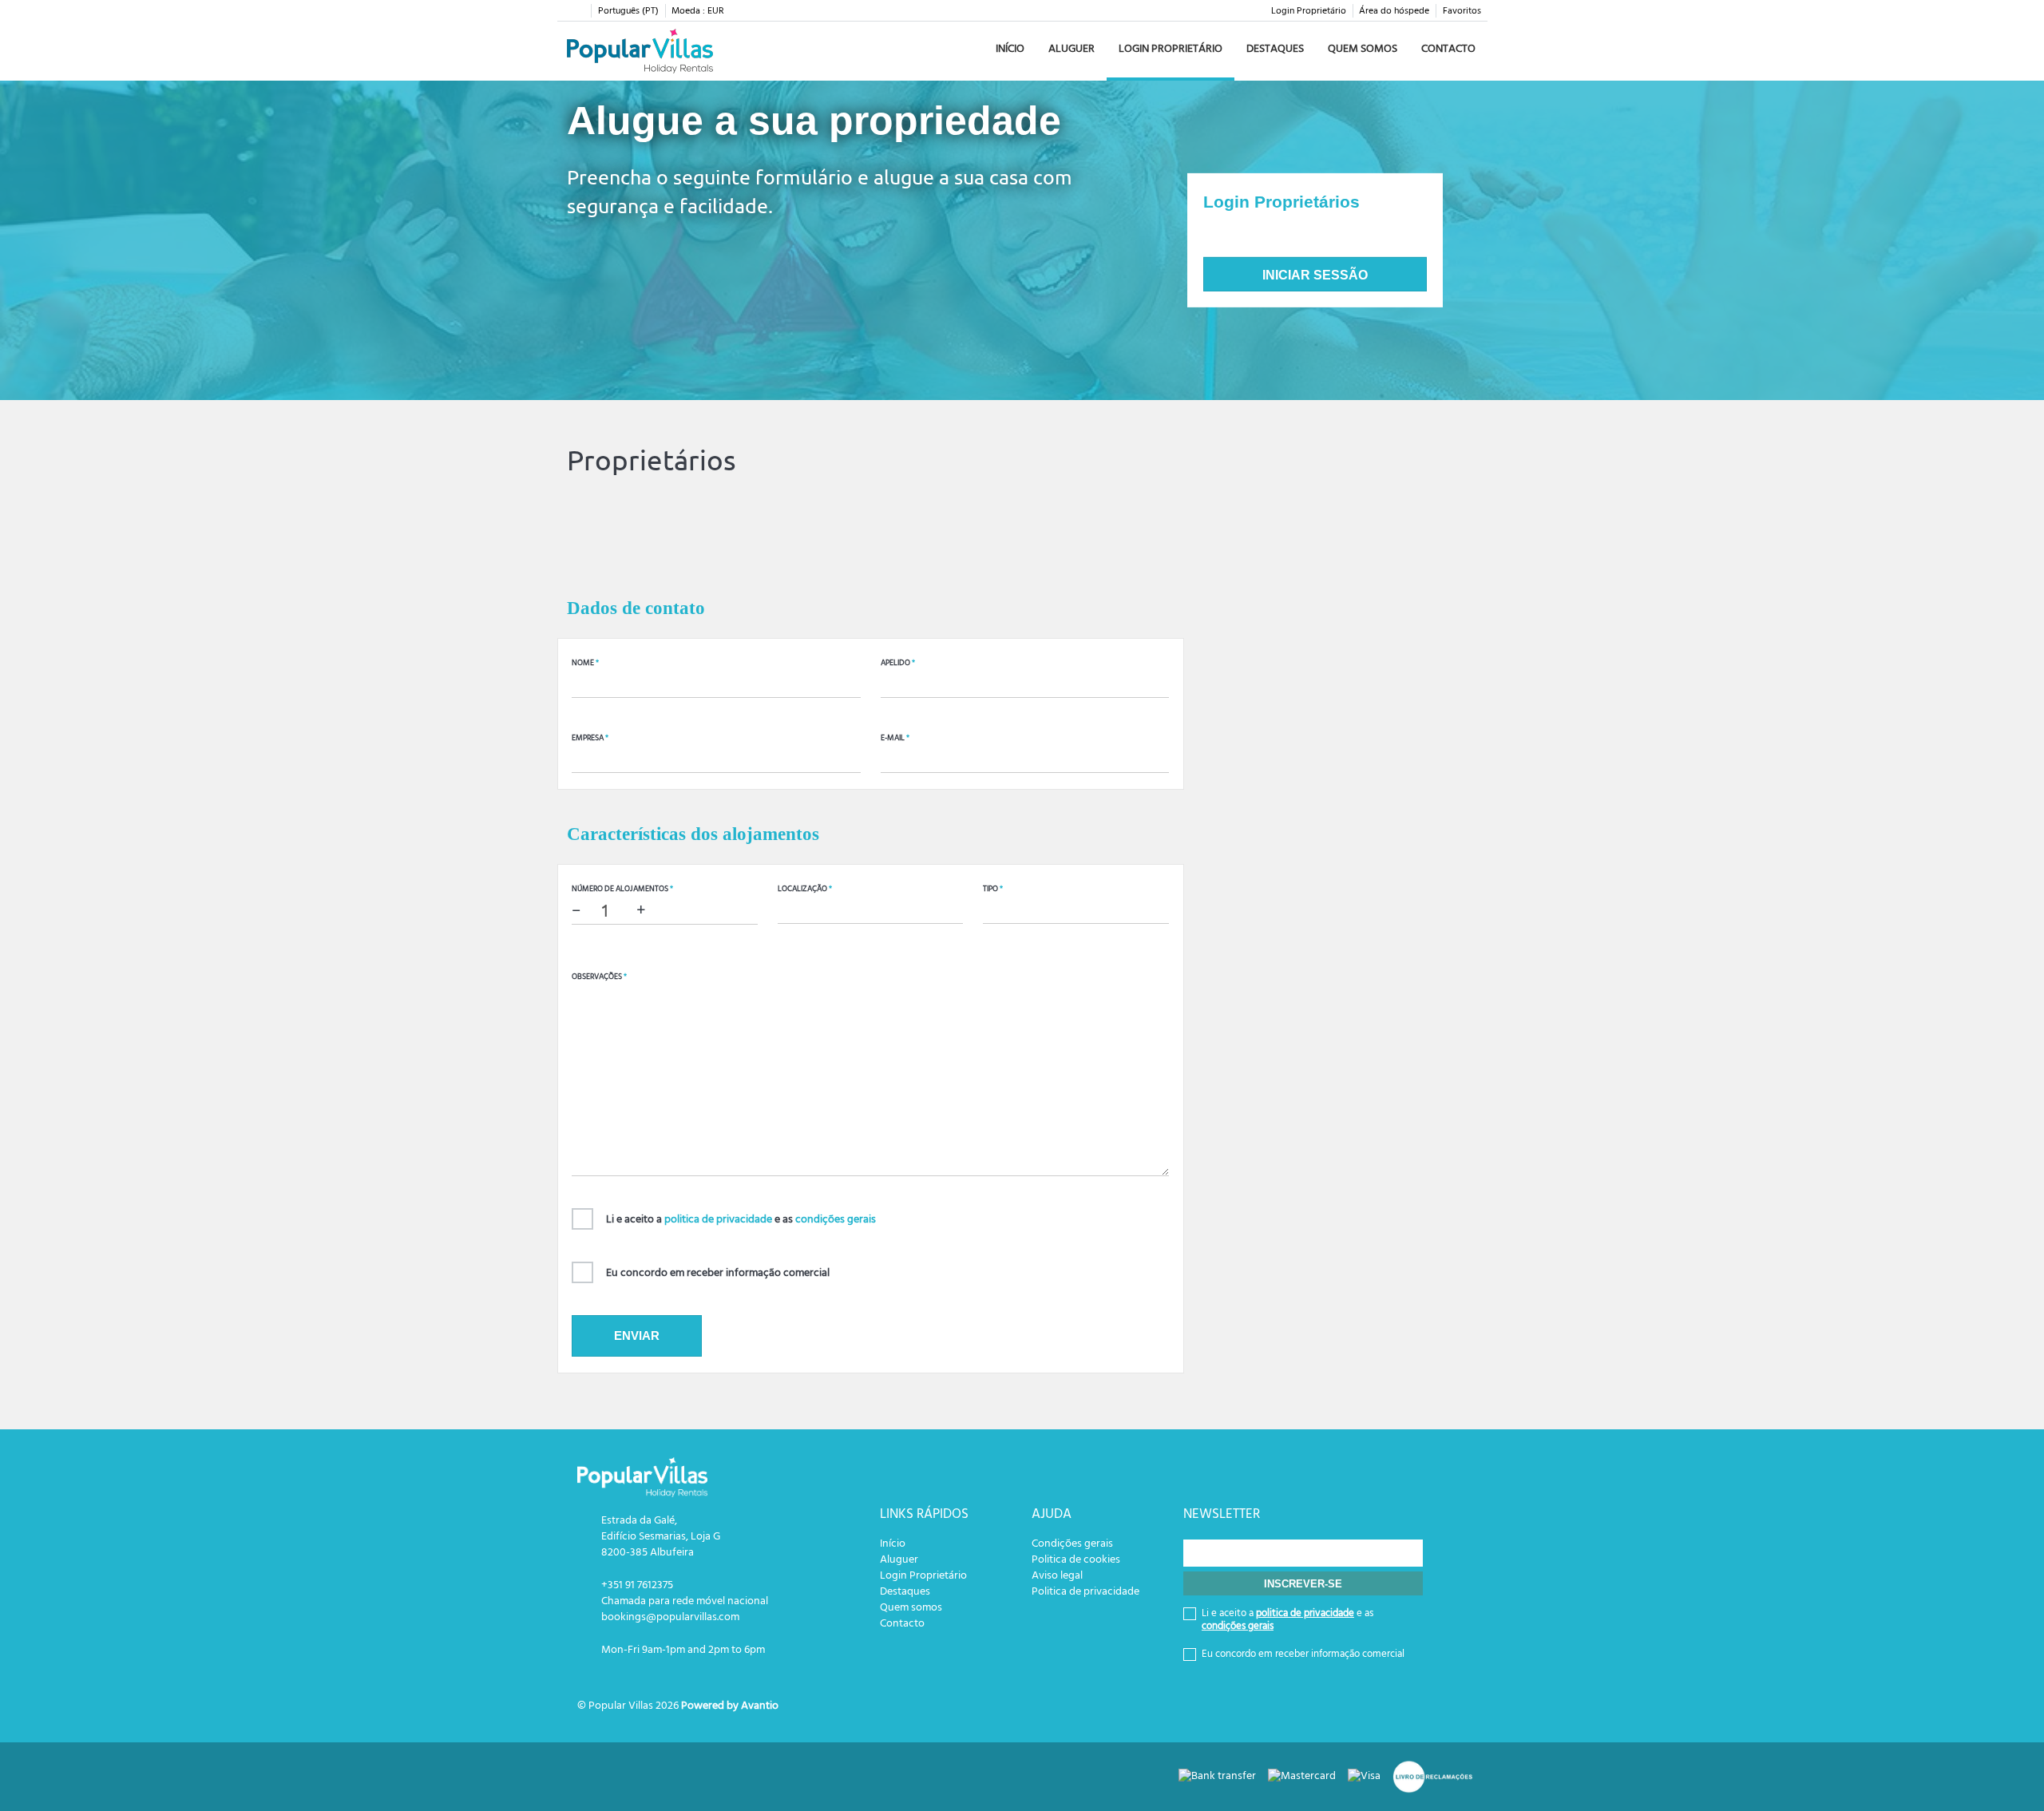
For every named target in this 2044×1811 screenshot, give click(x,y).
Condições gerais (1072, 1544)
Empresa (590, 738)
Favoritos (1462, 11)
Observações (599, 977)
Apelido (898, 663)
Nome (585, 663)
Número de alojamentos (622, 889)
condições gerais (836, 1220)
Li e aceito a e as (741, 1220)
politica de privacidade (718, 1220)
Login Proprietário (1309, 11)
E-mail (895, 738)
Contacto (1448, 49)
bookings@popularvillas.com (670, 1617)
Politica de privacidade (1085, 1592)
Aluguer (1072, 49)
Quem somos (1363, 49)
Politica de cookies (1076, 1560)
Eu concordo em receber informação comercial (718, 1273)
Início (1010, 49)
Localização (805, 889)
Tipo (993, 889)
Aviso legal (1057, 1576)
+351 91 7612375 (637, 1585)
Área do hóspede (1394, 11)
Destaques (1275, 49)
